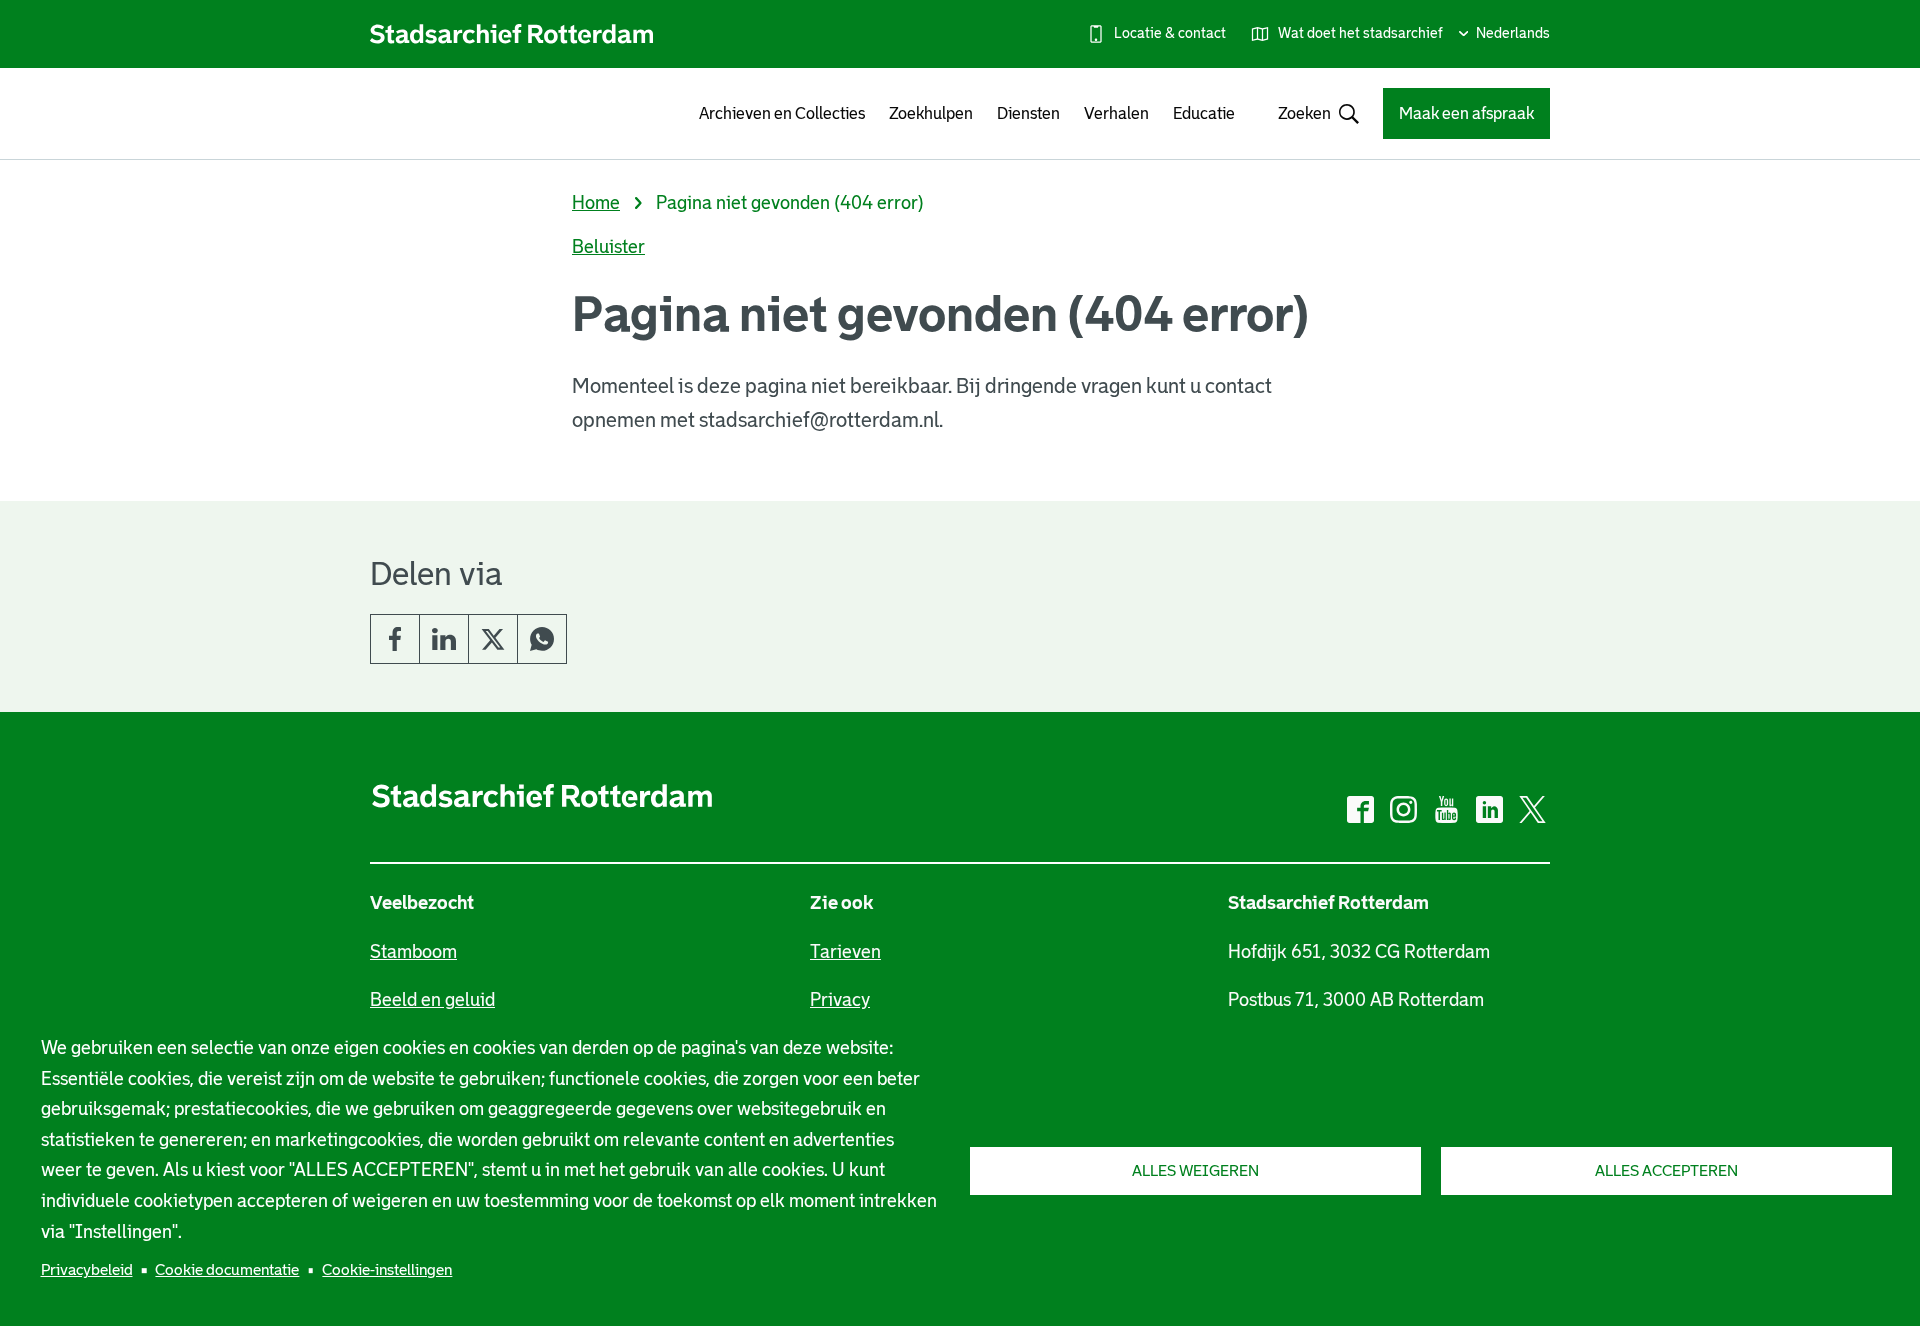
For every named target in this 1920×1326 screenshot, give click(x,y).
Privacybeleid (87, 1269)
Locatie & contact (1170, 33)
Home (596, 203)
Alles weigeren (1195, 1170)
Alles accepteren (1666, 1170)
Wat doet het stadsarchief (1360, 33)
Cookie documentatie (227, 1269)
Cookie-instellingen (387, 1269)
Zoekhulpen (931, 113)
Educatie (1204, 113)
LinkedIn (444, 639)
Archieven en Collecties (782, 113)
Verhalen (1116, 113)
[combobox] (1309, 113)
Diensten (1028, 113)
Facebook (395, 639)
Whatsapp (542, 639)
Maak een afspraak (1466, 113)
